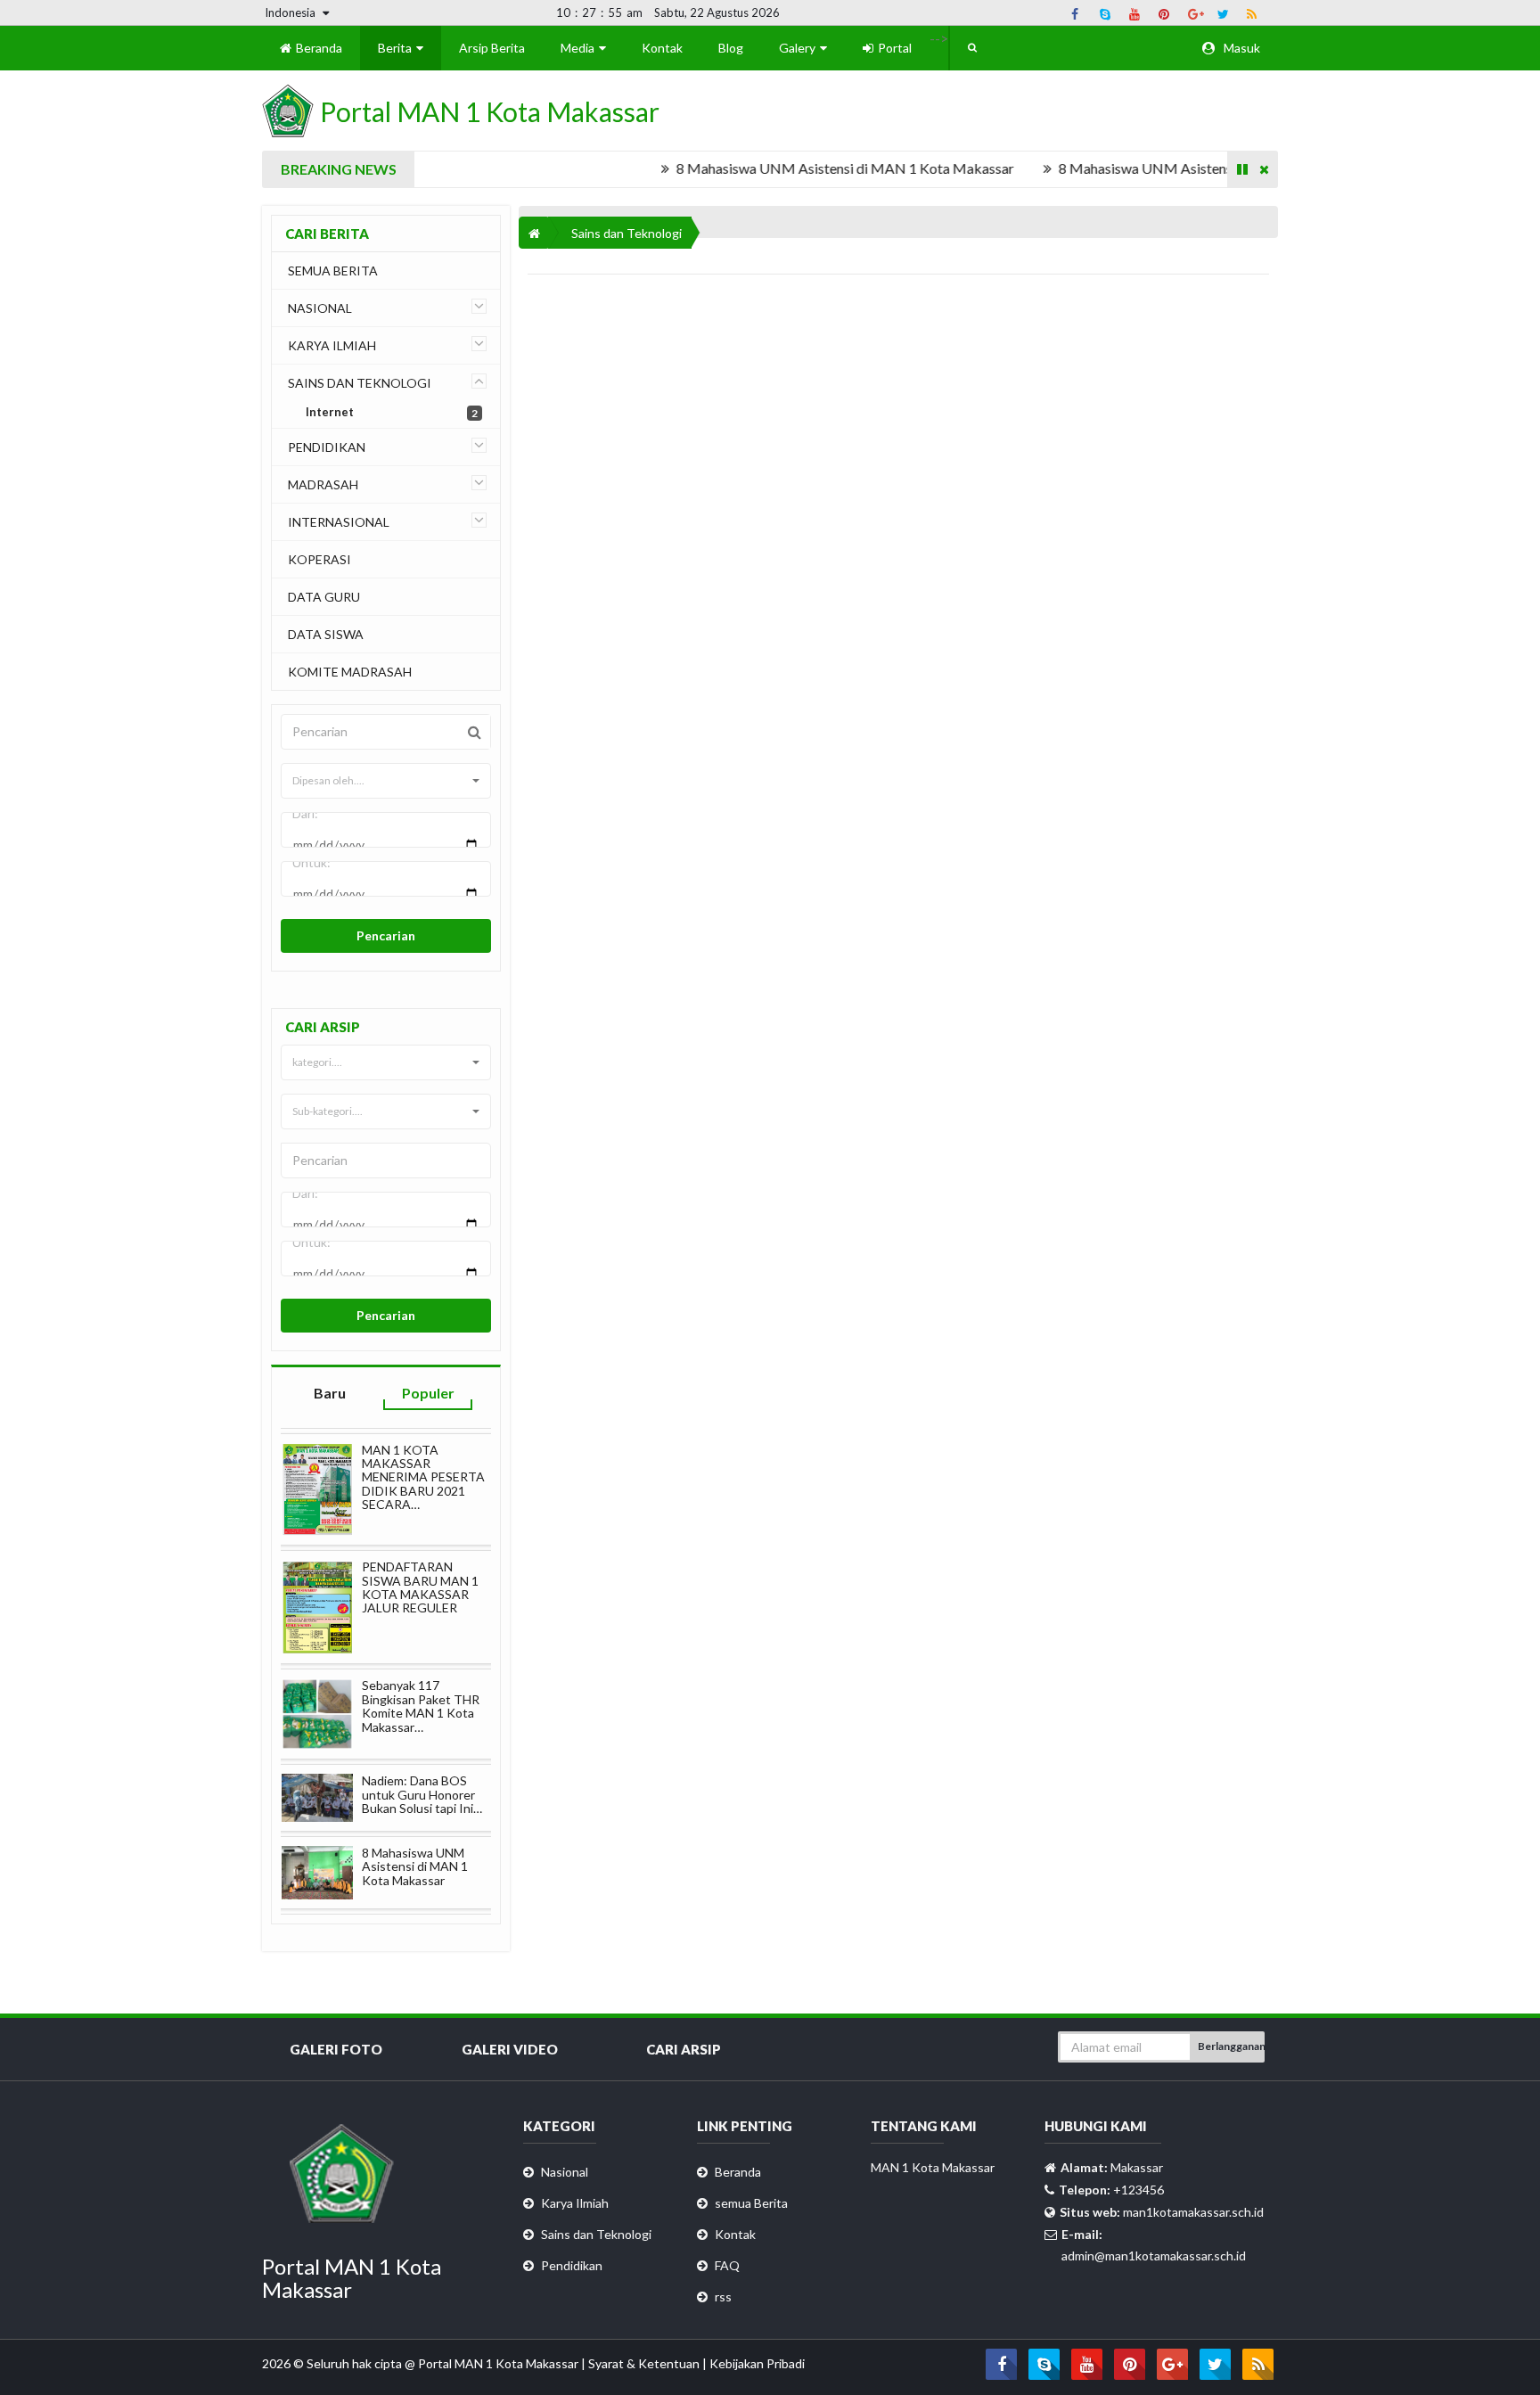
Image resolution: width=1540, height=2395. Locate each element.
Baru (330, 1393)
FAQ (727, 2265)
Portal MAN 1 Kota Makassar (500, 2363)
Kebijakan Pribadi (757, 2363)
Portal (893, 48)
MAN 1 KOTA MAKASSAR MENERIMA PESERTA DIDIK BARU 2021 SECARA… (423, 1477)
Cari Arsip (684, 2049)
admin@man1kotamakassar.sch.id (1154, 2256)
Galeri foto (336, 2049)
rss (723, 2297)
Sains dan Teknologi (627, 233)
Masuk (1241, 48)
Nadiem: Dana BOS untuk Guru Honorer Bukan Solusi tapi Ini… (422, 1794)
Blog (731, 48)
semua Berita (751, 2203)
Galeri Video (510, 2049)
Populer (428, 1393)
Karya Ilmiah (575, 2203)
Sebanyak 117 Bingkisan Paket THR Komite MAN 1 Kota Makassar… (421, 1706)
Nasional (565, 2172)
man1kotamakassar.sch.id (1193, 2212)
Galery (799, 48)
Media (579, 48)
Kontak (662, 48)
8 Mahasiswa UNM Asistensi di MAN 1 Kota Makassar (809, 168)
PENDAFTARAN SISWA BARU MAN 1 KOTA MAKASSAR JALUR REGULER (420, 1587)
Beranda (318, 48)
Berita (396, 48)
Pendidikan (572, 2265)
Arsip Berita (492, 48)
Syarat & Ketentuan (645, 2363)
